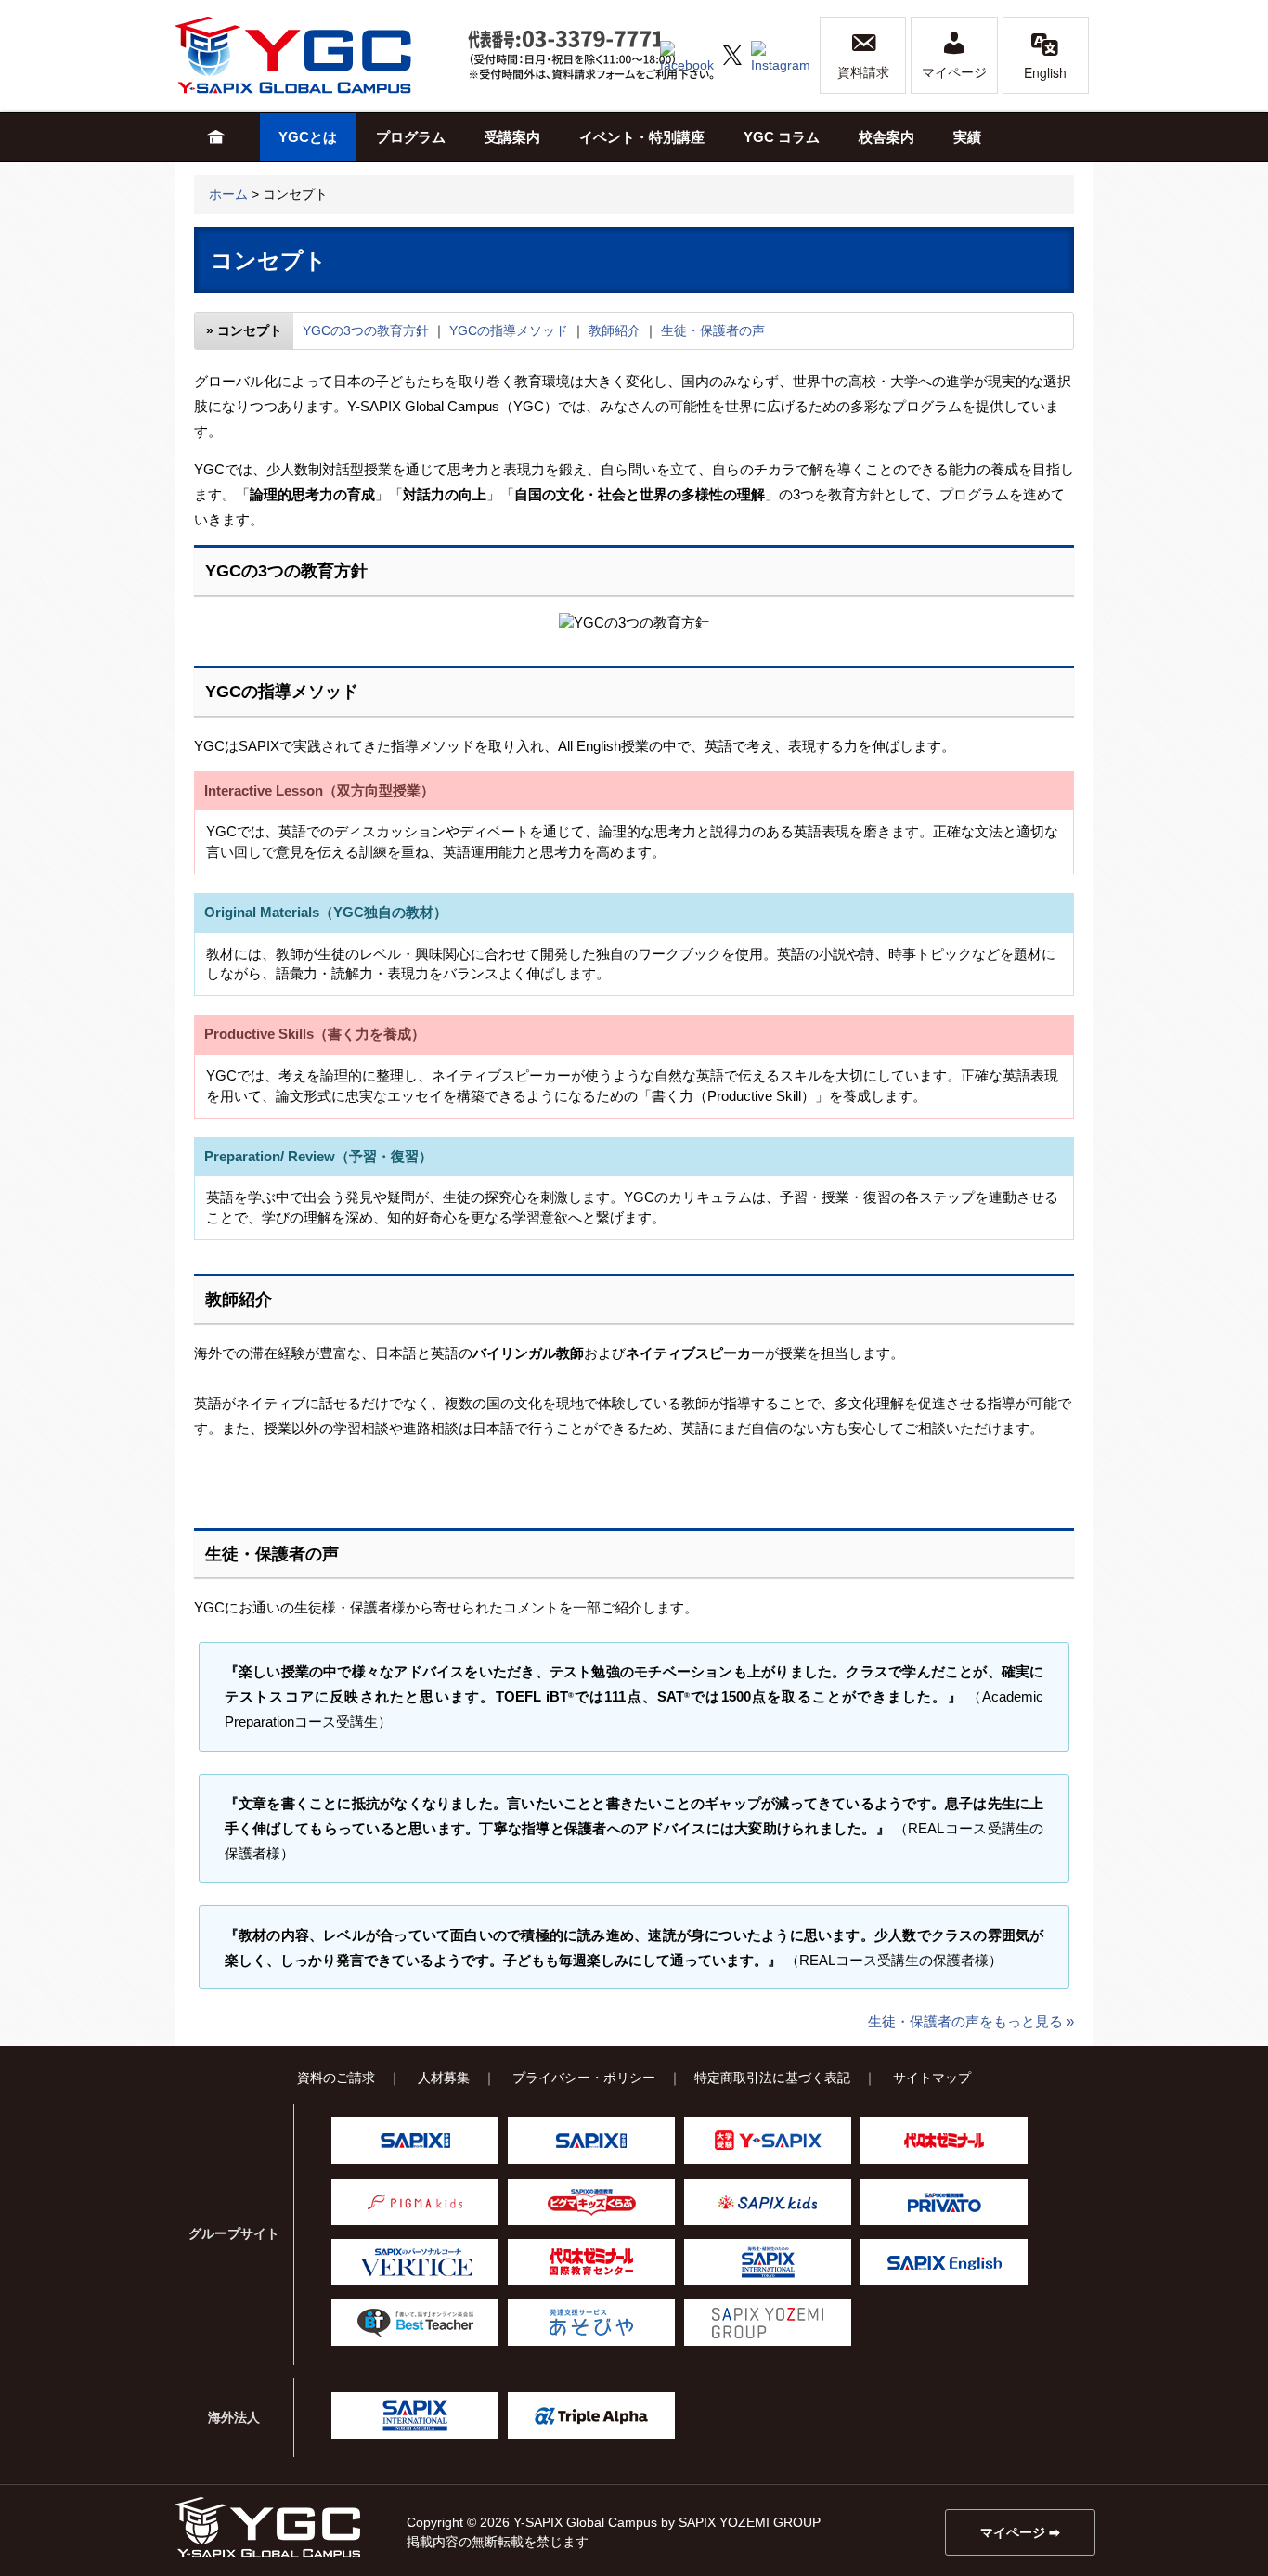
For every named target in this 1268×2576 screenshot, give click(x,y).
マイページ (954, 72)
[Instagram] (781, 54)
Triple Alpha (591, 2415)
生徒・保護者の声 (713, 330)
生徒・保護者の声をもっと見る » (971, 2021)
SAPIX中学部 (591, 2141)
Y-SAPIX (768, 2141)
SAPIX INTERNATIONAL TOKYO (768, 2262)
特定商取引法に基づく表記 (772, 2078)
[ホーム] (216, 137)
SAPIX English (944, 2262)
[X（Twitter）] (732, 54)
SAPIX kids (768, 2202)
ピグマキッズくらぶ (591, 2202)
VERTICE (415, 2262)
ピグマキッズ (415, 2202)
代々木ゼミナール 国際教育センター (591, 2262)
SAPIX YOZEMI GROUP (768, 2323)
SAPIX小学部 (415, 2141)
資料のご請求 (336, 2078)
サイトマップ (932, 2078)
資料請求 (863, 72)
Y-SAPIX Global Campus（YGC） (267, 2527)
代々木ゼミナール (944, 2141)
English (1045, 72)
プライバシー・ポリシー (584, 2078)
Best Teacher (415, 2323)
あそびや (591, 2323)
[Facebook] (687, 54)
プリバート (944, 2202)
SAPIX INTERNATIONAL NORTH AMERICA (415, 2415)
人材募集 (444, 2078)
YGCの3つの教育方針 (366, 330)
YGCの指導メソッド (509, 330)
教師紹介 (615, 330)
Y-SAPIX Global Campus (314, 55)
